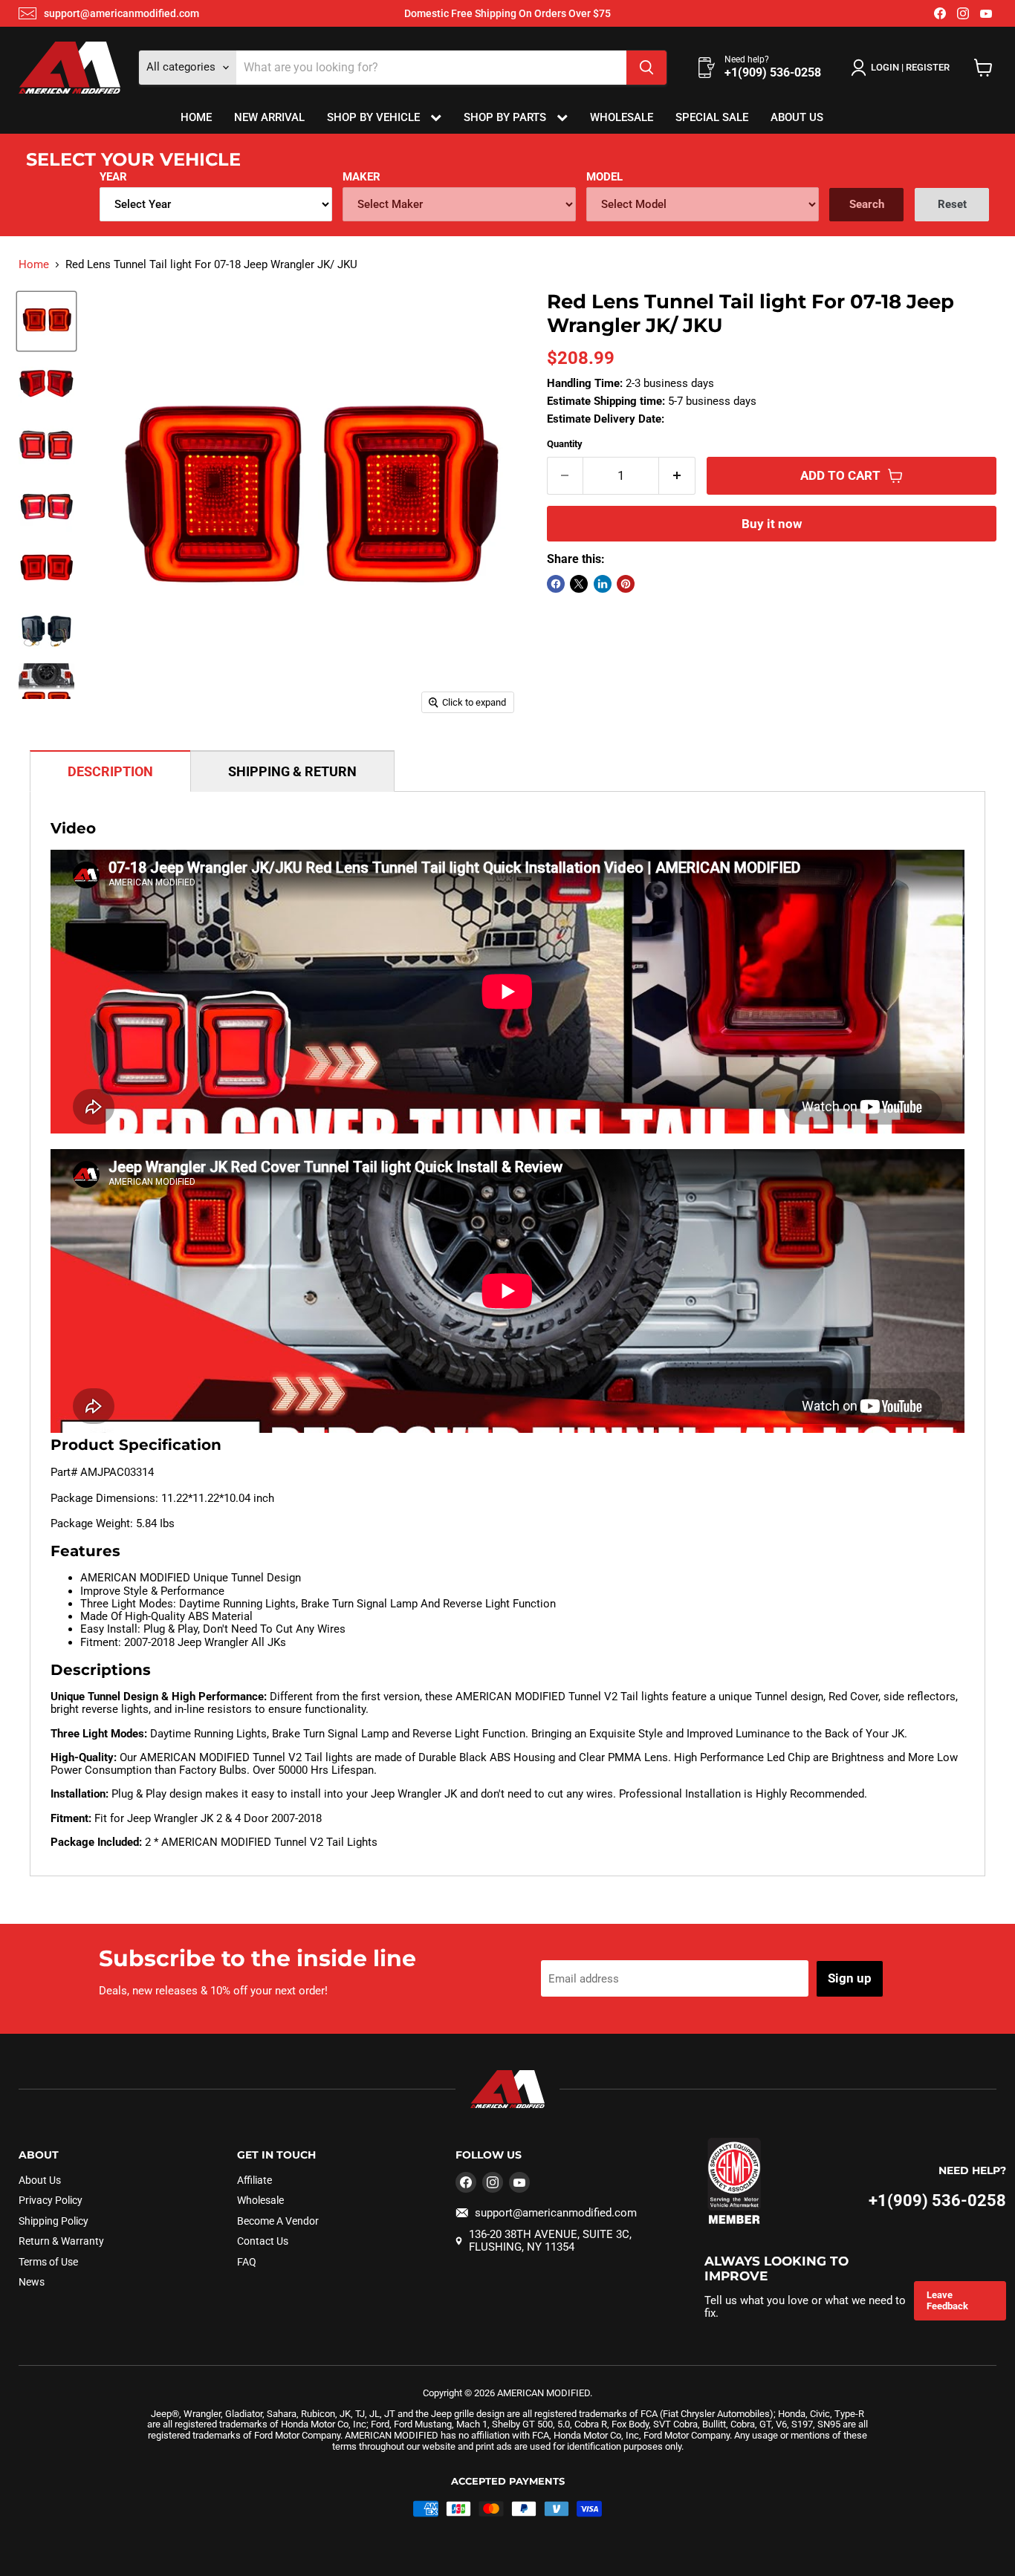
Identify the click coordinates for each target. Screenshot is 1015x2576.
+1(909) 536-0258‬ (937, 2201)
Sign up (850, 1978)
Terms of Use (48, 2262)
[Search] (646, 68)
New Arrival (269, 117)
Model (604, 177)
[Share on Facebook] (556, 584)
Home (196, 117)
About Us (797, 117)
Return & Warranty (61, 2241)
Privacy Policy (51, 2200)
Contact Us (263, 2241)
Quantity (565, 444)
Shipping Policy (53, 2221)
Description (110, 771)
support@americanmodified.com (121, 13)
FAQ (247, 2262)
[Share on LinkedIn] (603, 584)
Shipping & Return (292, 771)
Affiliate (254, 2180)
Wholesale (622, 117)
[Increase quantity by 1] (677, 476)
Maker (361, 177)
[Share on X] (579, 584)
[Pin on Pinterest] (626, 584)
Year (113, 177)
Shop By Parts (506, 117)
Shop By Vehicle (375, 117)
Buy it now (772, 524)
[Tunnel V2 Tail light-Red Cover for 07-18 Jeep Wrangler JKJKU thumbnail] (46, 321)
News (32, 2282)
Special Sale (712, 117)
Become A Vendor (278, 2221)
